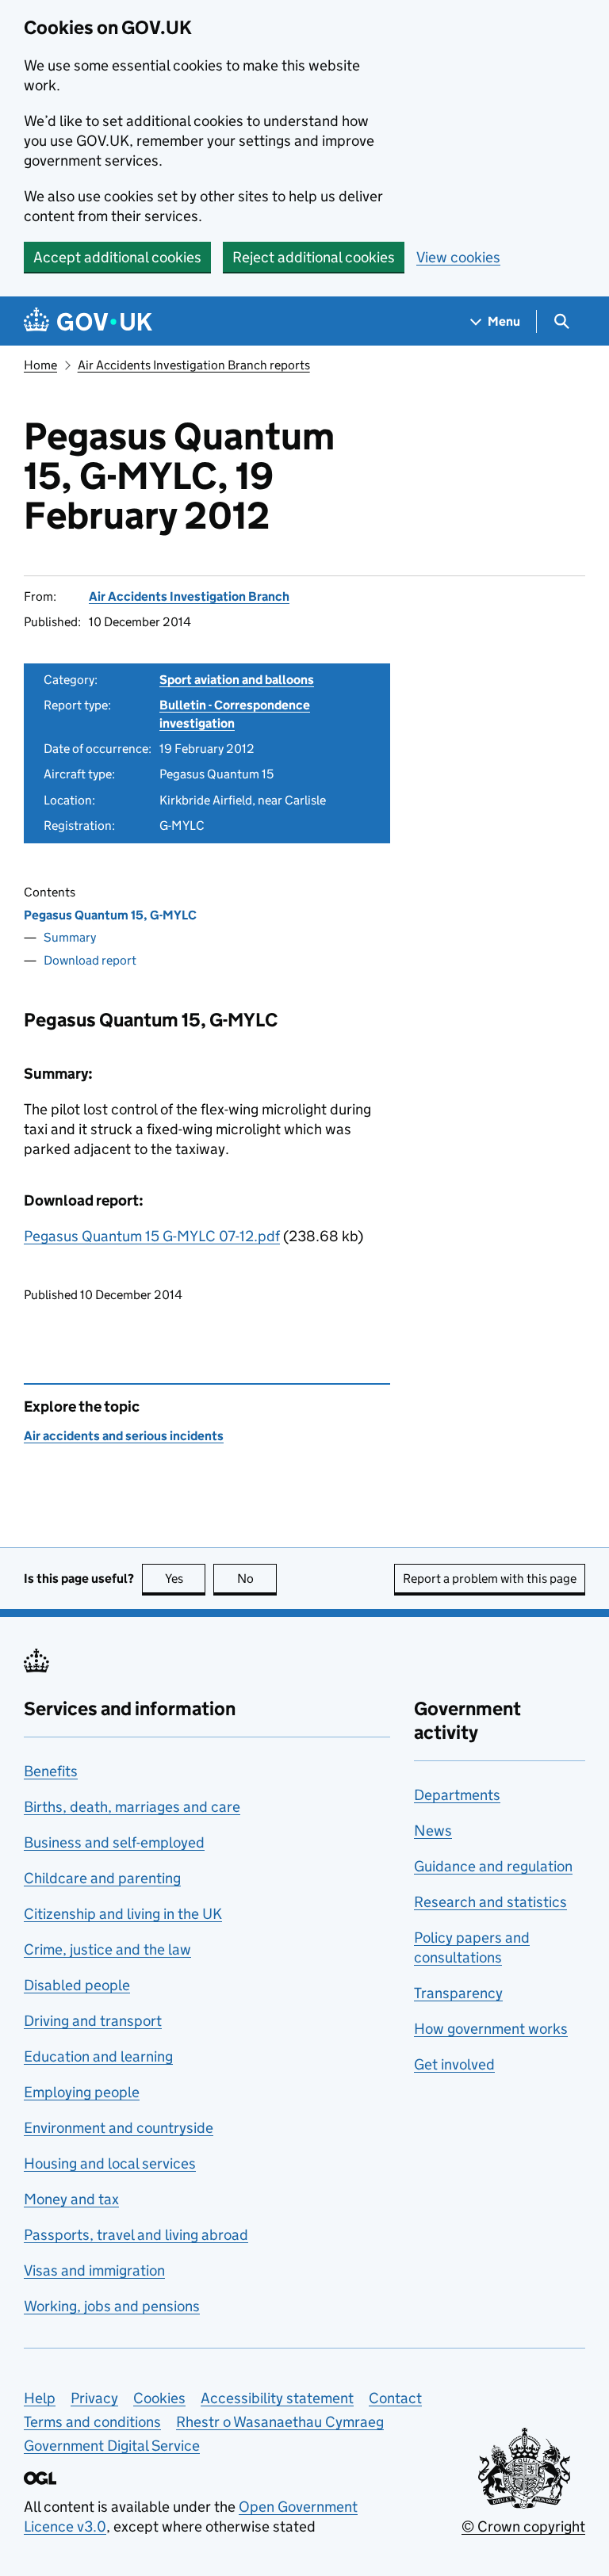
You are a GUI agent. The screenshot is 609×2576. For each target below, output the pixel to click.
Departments (457, 1795)
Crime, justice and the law (107, 1949)
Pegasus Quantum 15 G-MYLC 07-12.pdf (152, 1236)
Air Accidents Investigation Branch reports (194, 365)
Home (40, 365)
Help (40, 2398)
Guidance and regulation (493, 1866)
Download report (90, 960)
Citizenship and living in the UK (123, 1914)
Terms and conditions (92, 2422)
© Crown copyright (523, 2526)
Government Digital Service (112, 2446)
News (433, 1831)
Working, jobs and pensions (112, 2306)
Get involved (454, 2064)
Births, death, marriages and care (132, 1807)
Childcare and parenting (102, 1878)
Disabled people (77, 1985)
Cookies (159, 2398)
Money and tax (71, 2199)
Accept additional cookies (117, 257)
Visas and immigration (94, 2270)
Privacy (94, 2398)
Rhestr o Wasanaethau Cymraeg (280, 2422)
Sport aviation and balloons (237, 680)
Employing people (82, 2092)
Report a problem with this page (490, 1578)
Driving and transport (93, 2021)
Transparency (458, 1993)
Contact (395, 2398)
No (257, 1578)
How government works (491, 2029)
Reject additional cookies (314, 257)
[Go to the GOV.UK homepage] (88, 321)
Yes (185, 1578)
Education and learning (98, 2056)
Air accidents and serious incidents (124, 1436)
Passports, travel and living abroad (136, 2235)
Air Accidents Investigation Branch (189, 596)
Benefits (51, 1771)
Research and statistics (490, 1902)
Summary (70, 937)
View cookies (458, 257)
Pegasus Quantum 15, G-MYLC (110, 915)
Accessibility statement (277, 2398)
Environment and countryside (119, 2128)
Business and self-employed (114, 1842)
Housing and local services (110, 2163)
